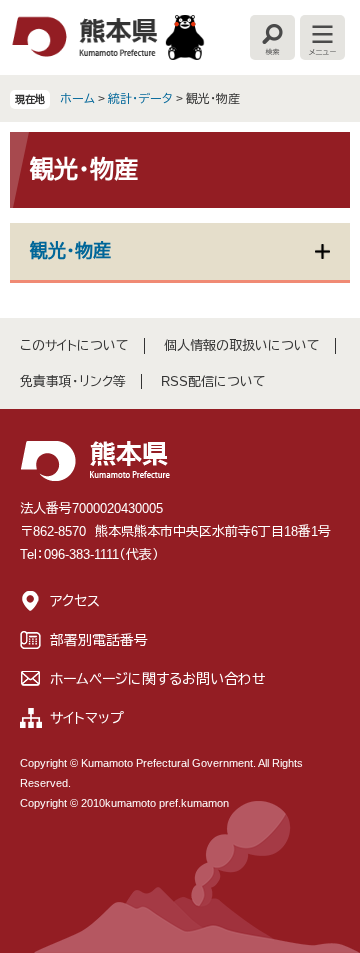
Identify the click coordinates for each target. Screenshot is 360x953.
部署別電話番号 (99, 640)
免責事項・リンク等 (73, 381)
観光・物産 (70, 251)
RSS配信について (213, 381)
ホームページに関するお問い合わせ (158, 679)
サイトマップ (87, 718)
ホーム (77, 99)
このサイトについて (74, 345)
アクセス (75, 601)
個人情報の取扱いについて (242, 345)
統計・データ (140, 99)
